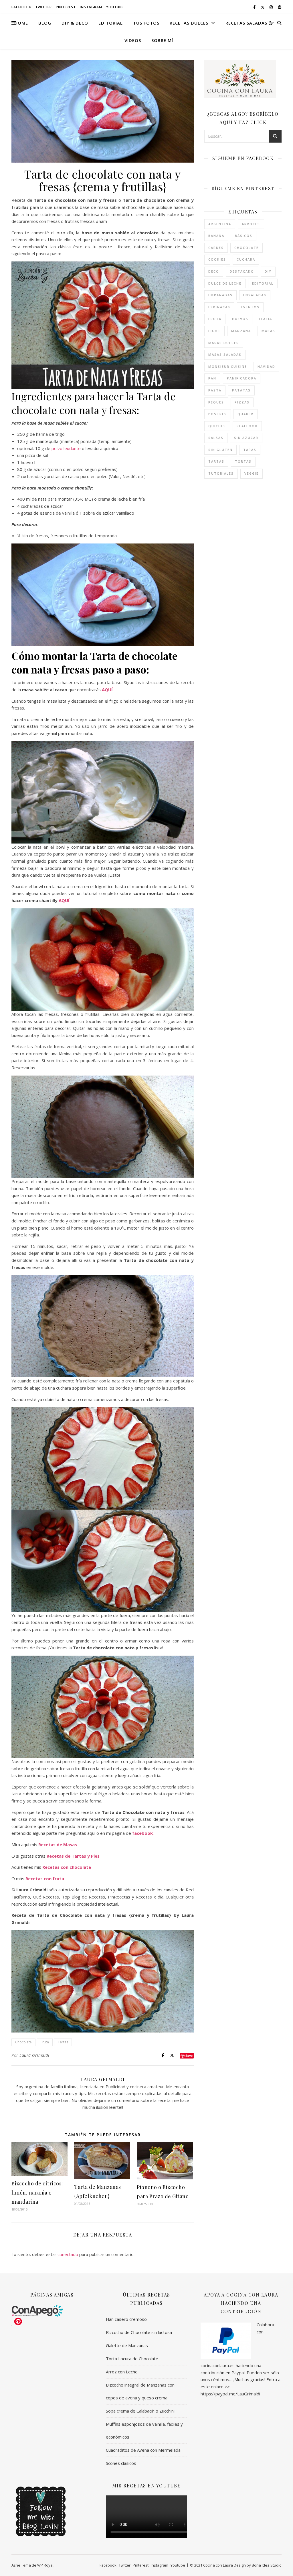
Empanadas (220, 295)
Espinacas (219, 307)
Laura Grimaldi (34, 2055)
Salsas (216, 438)
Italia (266, 319)
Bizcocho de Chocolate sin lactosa (139, 2332)
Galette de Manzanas (127, 2345)
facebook (142, 1833)
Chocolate (23, 2042)
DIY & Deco (75, 23)
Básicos (244, 236)
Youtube (115, 7)
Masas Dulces (224, 343)
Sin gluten (220, 450)
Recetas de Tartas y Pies (73, 1856)
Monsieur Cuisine (228, 366)
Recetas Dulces (189, 23)
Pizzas (242, 402)
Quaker (246, 414)
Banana (216, 236)
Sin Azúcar (246, 438)
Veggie (252, 473)
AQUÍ (107, 690)
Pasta (215, 390)
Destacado (242, 271)
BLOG (45, 23)
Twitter (43, 7)
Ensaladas (255, 295)
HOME (21, 23)
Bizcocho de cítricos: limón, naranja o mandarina (37, 2193)
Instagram (91, 7)
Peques (216, 402)
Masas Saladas (225, 354)
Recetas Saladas (246, 23)
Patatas (241, 390)
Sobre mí (162, 40)
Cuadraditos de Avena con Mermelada (143, 2450)
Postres (218, 414)
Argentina (220, 224)
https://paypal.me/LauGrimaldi (230, 2394)
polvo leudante (66, 448)
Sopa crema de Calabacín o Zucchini (140, 2411)
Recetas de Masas (58, 1844)
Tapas (250, 450)
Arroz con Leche (122, 2372)
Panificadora (242, 378)
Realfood (247, 426)
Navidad (266, 366)
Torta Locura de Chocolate (132, 2359)
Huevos (240, 319)
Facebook (21, 7)
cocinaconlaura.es (218, 2365)
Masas (268, 331)
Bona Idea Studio (267, 2565)
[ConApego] (52, 2311)
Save (189, 2056)
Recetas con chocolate (67, 1867)
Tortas (243, 461)
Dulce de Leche (225, 283)
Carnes (216, 248)
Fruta (45, 2042)
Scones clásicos (121, 2463)
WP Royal (45, 2565)
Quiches (217, 426)
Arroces (251, 224)
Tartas (63, 2042)
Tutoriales (221, 473)
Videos (133, 40)
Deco (214, 271)
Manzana (241, 331)
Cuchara (246, 259)
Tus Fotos (146, 23)
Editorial (111, 23)
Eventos (250, 307)
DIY (268, 271)
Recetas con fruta (45, 1878)
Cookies (217, 259)
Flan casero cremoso (126, 2319)
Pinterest (66, 7)
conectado (68, 2254)
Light (214, 331)
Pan (212, 378)
